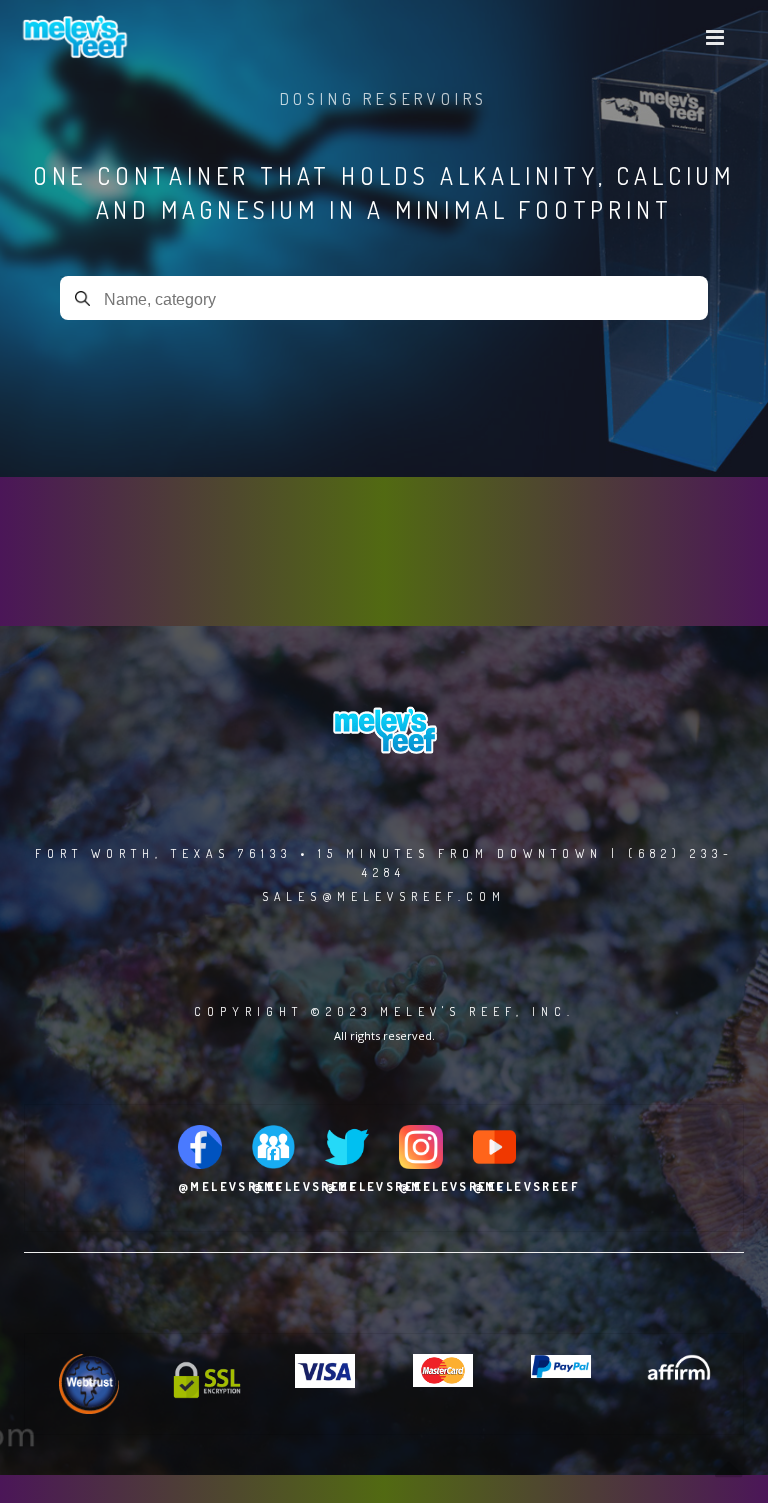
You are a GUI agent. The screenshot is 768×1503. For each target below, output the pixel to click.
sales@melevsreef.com (384, 896)
